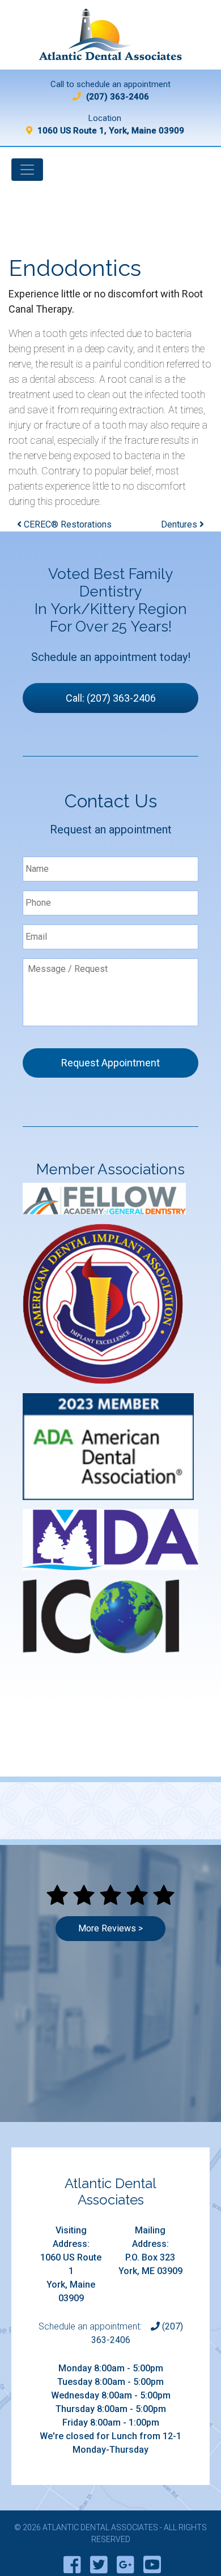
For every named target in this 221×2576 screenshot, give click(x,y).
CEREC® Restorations (67, 524)
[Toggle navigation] (27, 170)
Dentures (180, 524)
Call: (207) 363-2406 (111, 698)
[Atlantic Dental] (110, 39)
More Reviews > (110, 1928)
